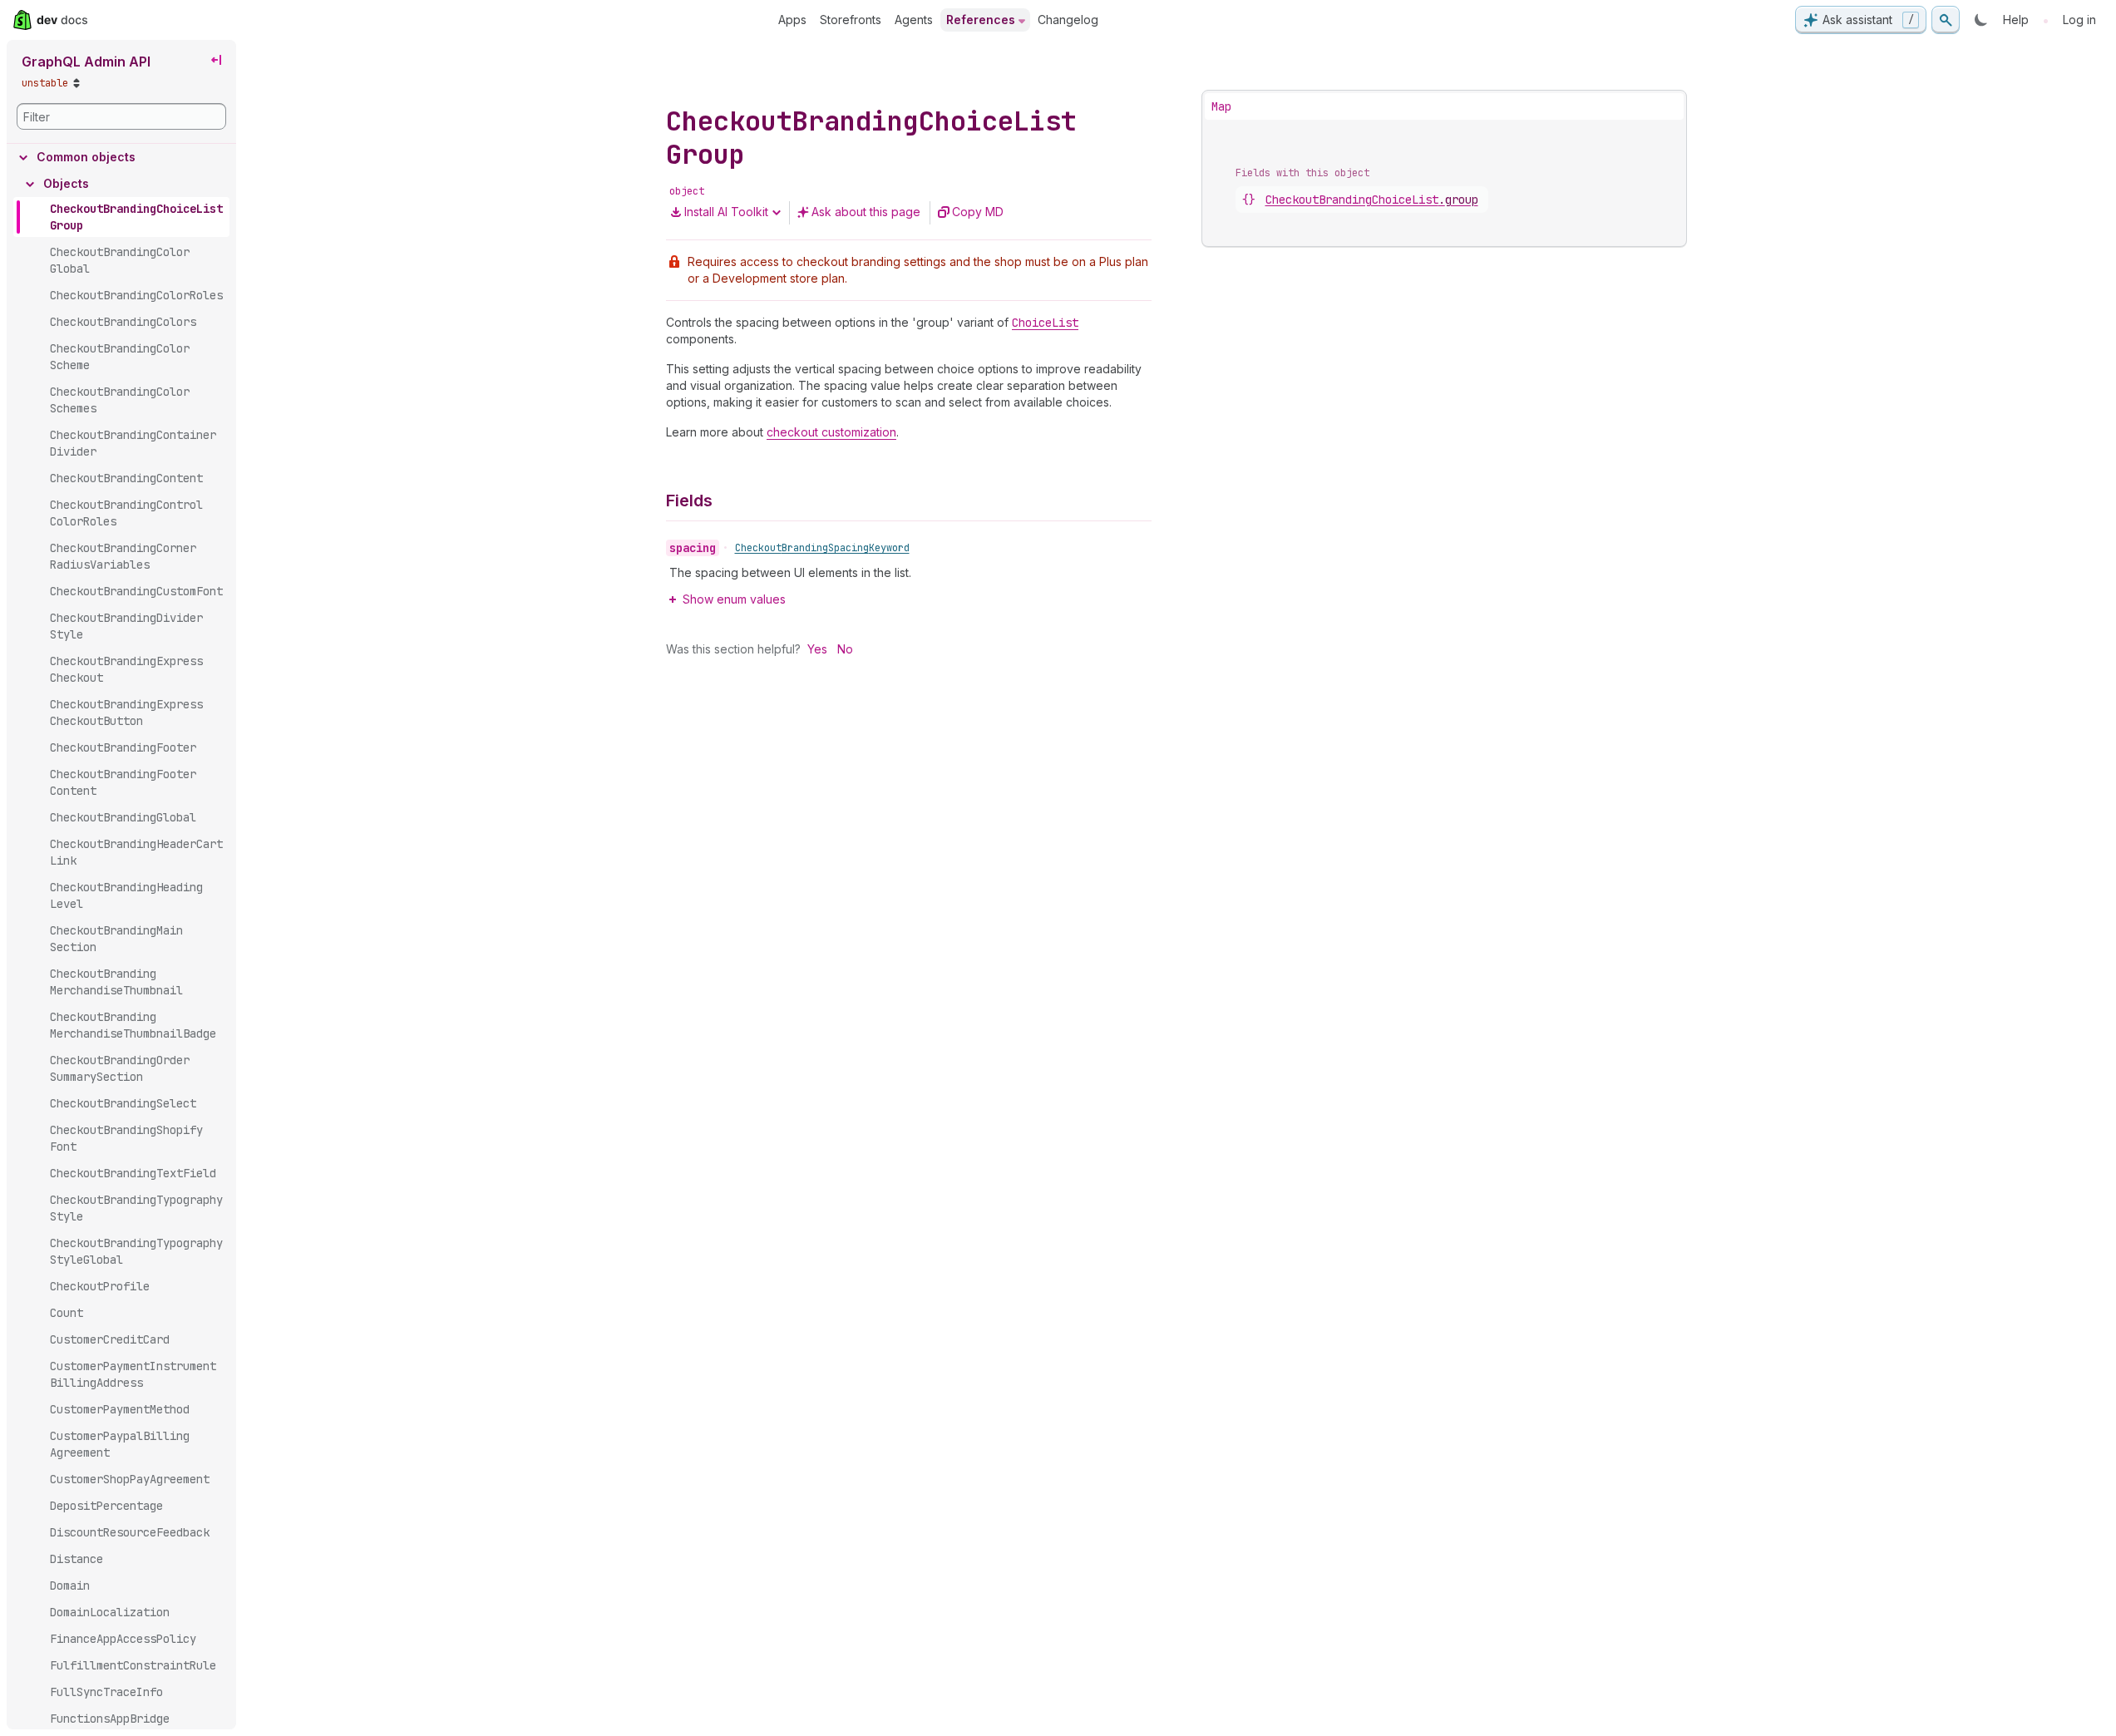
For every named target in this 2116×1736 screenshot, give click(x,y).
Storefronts (851, 20)
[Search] (1946, 20)
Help (2016, 20)
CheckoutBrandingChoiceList (1372, 200)
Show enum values (734, 599)
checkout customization (831, 432)
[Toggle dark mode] (1981, 20)
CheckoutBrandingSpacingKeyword (822, 548)
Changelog (1068, 20)
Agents (914, 20)
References (981, 20)
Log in (2079, 20)
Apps (792, 20)
